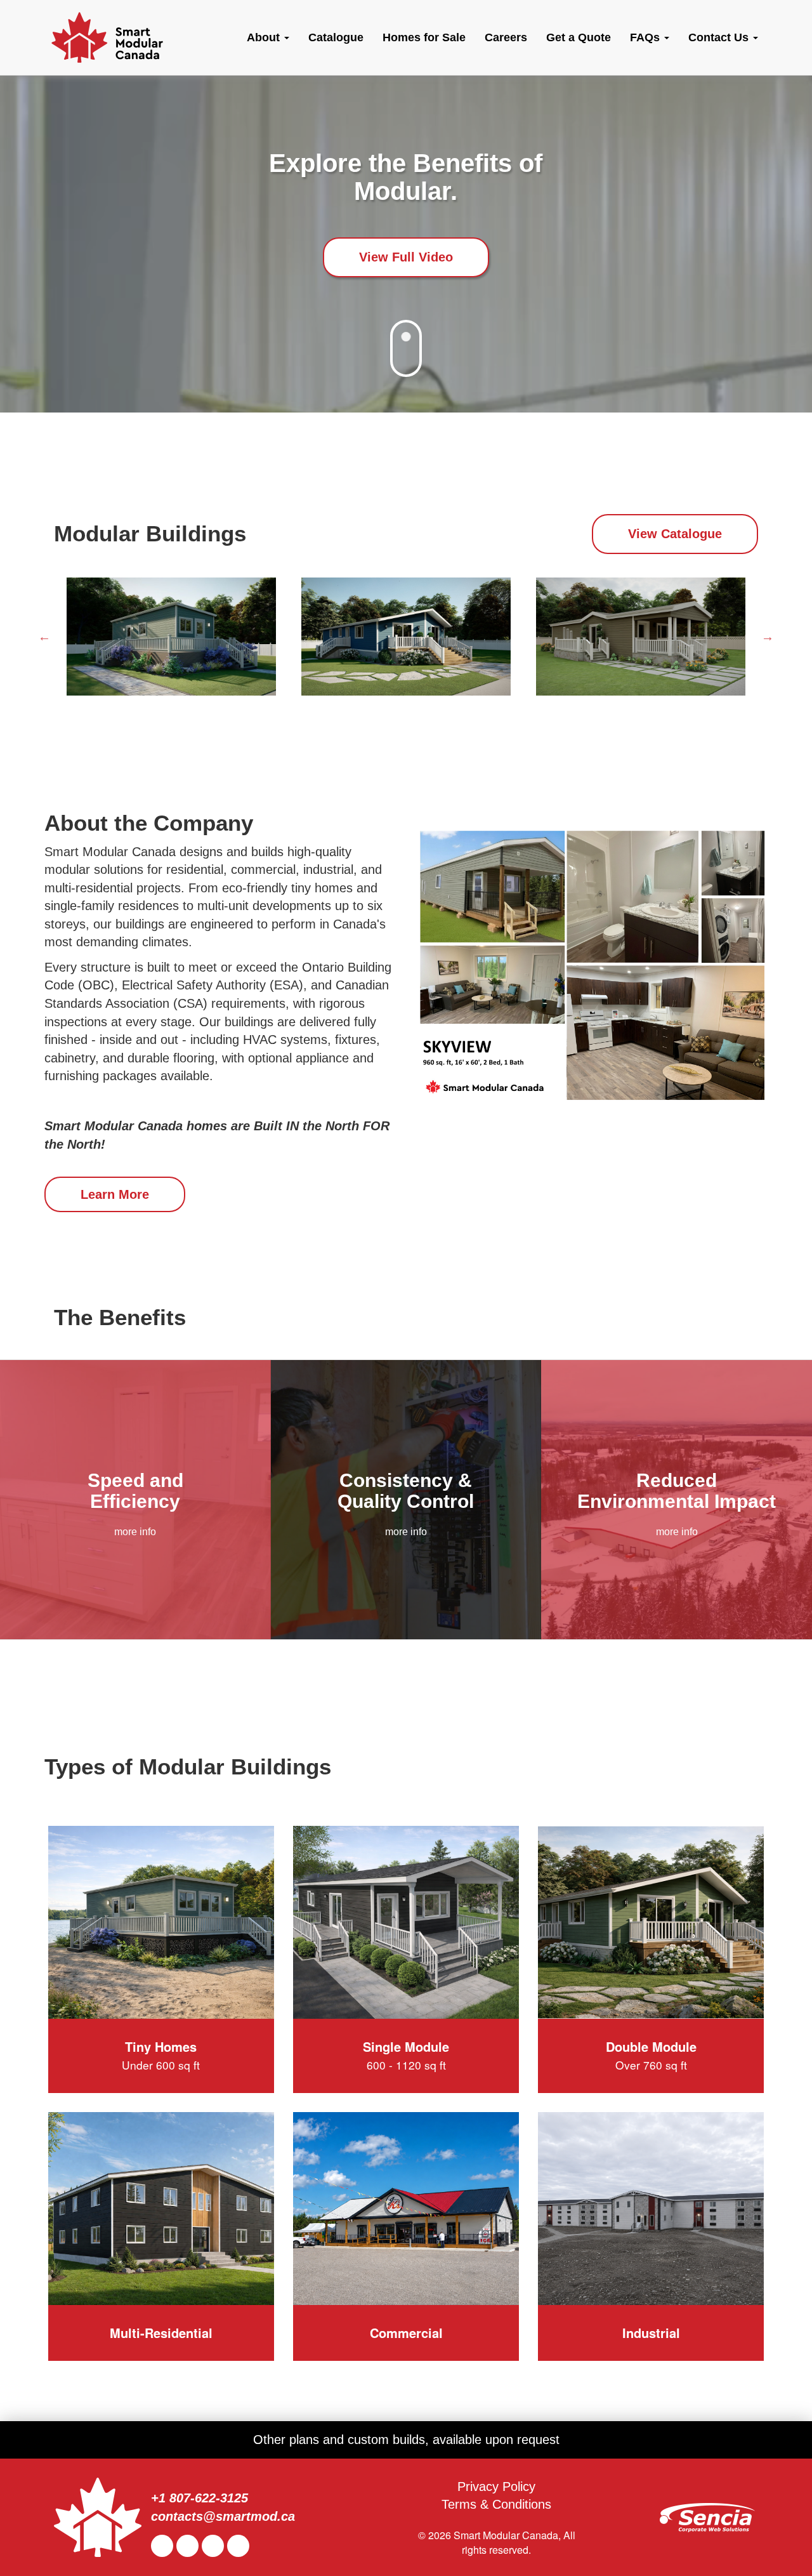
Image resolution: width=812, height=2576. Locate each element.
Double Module (651, 2055)
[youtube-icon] (214, 2546)
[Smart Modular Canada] (107, 37)
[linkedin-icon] (189, 2546)
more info (135, 1532)
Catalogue (336, 37)
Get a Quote (579, 37)
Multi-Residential (161, 2333)
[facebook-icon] (164, 2546)
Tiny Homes (161, 2055)
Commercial (406, 2333)
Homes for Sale (424, 37)
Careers (506, 37)
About (265, 37)
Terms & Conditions (496, 2504)
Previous (44, 637)
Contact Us (720, 37)
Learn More (115, 1194)
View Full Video (406, 257)
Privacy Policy (496, 2487)
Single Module (406, 2055)
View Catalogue (675, 534)
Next (768, 637)
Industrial (651, 2333)
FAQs (646, 37)
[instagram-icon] (240, 2546)
